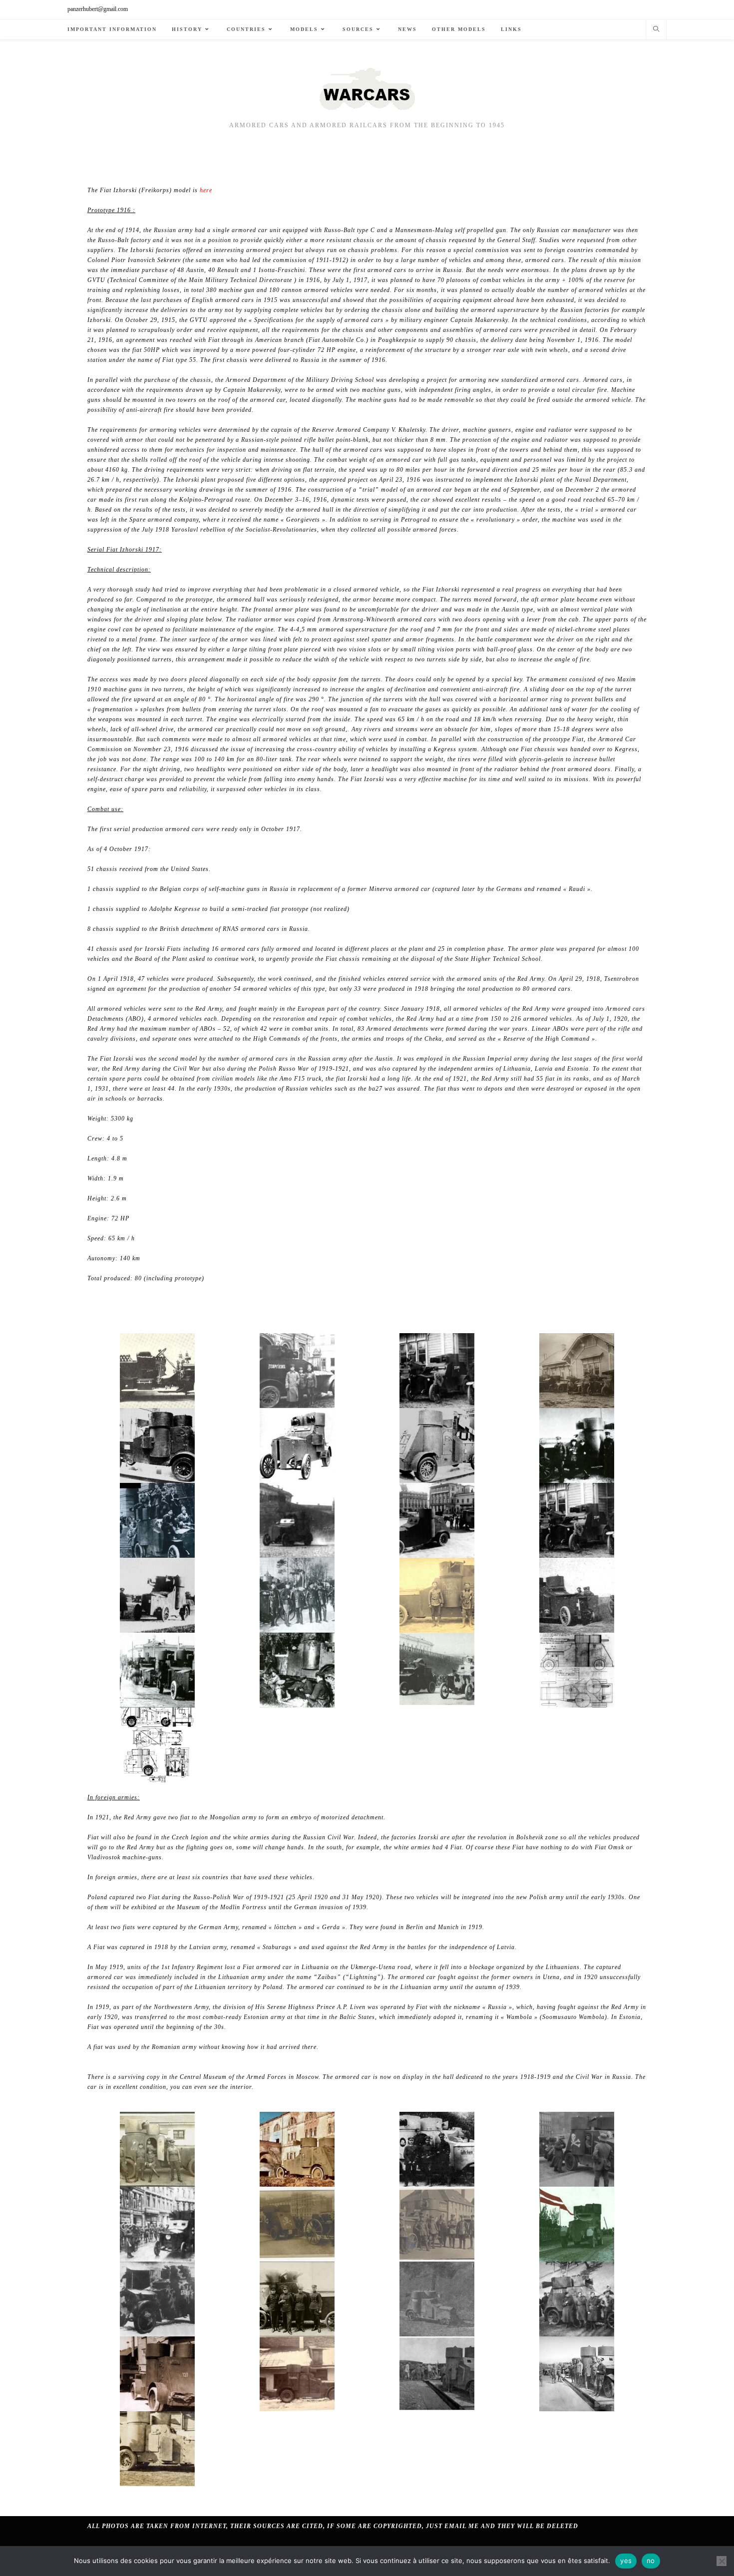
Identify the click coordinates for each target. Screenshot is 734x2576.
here (206, 190)
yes (626, 2561)
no (651, 2561)
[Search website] (656, 30)
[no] (722, 2561)
